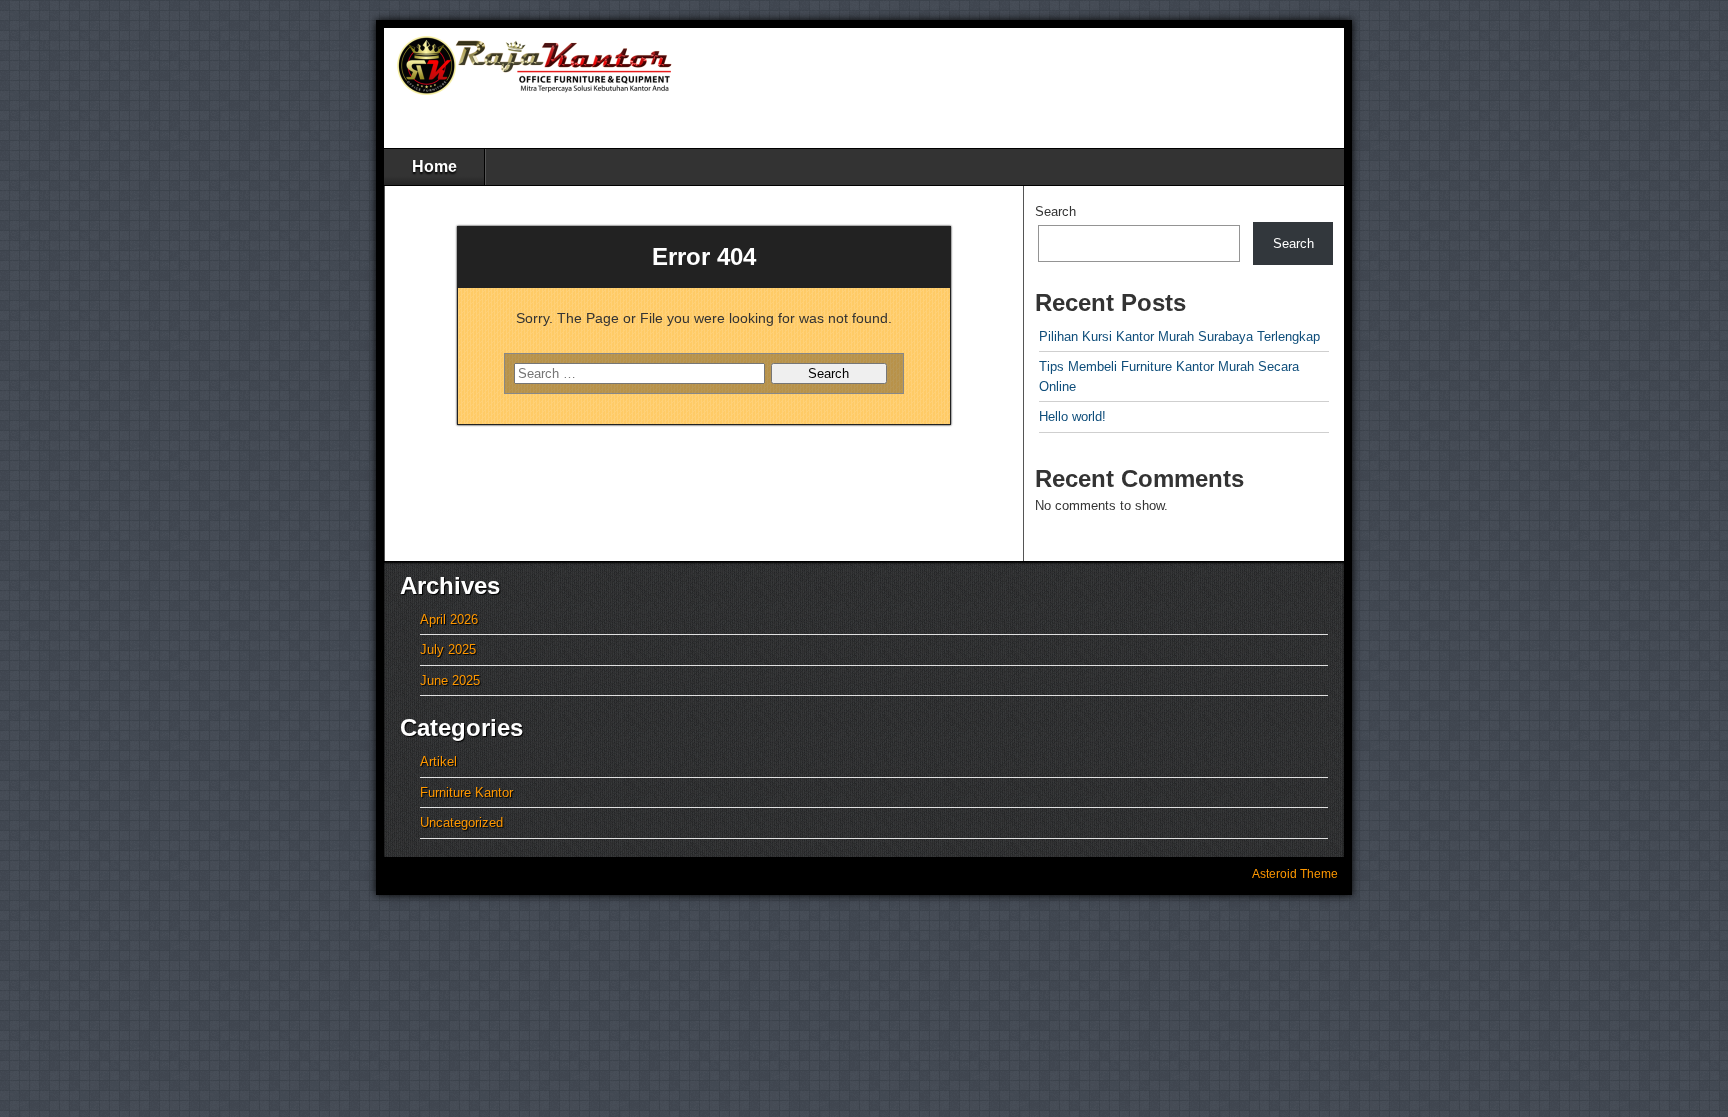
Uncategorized (461, 822)
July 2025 (448, 649)
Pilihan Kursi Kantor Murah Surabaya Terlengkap (1179, 336)
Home (434, 166)
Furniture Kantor (466, 792)
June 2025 (450, 680)
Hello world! (1072, 416)
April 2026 (449, 619)
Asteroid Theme (1295, 874)
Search (1055, 211)
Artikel (438, 761)
